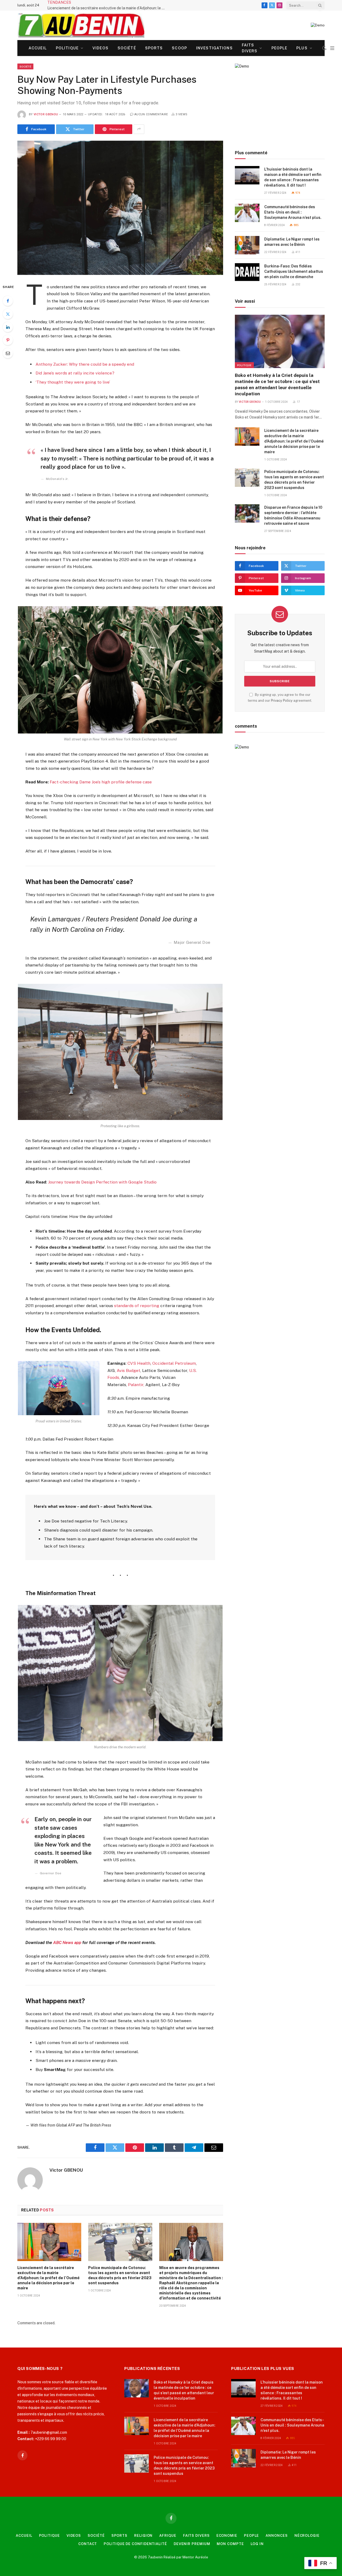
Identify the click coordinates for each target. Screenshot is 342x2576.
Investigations (214, 48)
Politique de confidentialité (135, 2544)
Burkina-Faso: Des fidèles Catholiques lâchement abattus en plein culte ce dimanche (294, 271)
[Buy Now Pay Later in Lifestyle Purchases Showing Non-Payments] (120, 208)
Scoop (179, 48)
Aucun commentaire (151, 114)
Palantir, (136, 1385)
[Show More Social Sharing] (139, 129)
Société (127, 48)
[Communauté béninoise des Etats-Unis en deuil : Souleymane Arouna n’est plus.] (247, 213)
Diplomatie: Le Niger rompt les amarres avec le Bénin (292, 242)
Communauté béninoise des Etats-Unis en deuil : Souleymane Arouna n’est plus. (293, 212)
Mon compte (230, 2544)
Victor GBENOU (46, 114)
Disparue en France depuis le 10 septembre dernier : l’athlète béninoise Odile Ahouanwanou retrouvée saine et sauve (293, 515)
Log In (257, 2544)
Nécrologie (307, 2536)
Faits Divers (250, 48)
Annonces (277, 2536)
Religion (143, 2536)
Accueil (38, 48)
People (279, 48)
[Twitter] (8, 314)
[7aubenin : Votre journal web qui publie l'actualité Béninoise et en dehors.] (81, 25)
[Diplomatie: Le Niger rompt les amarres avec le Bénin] (247, 245)
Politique (67, 48)
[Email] (8, 353)
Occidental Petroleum (174, 1363)
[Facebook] (8, 301)
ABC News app (68, 1942)
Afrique (168, 2536)
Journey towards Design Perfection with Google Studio (102, 1182)
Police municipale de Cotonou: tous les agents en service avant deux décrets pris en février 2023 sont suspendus (120, 2275)
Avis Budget (129, 1370)
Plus (302, 48)
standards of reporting (137, 1306)
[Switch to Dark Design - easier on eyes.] (324, 48)
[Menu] (332, 48)
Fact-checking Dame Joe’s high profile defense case (101, 782)
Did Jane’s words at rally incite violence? (75, 373)
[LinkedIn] (8, 327)
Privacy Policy (282, 701)
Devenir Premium (192, 2544)
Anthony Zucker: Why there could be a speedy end (85, 364)
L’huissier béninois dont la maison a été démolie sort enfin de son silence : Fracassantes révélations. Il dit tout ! (293, 177)
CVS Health (139, 1363)
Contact (88, 2544)
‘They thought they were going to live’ (73, 382)
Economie (227, 2536)
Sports (154, 48)
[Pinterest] (8, 340)
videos (100, 48)
